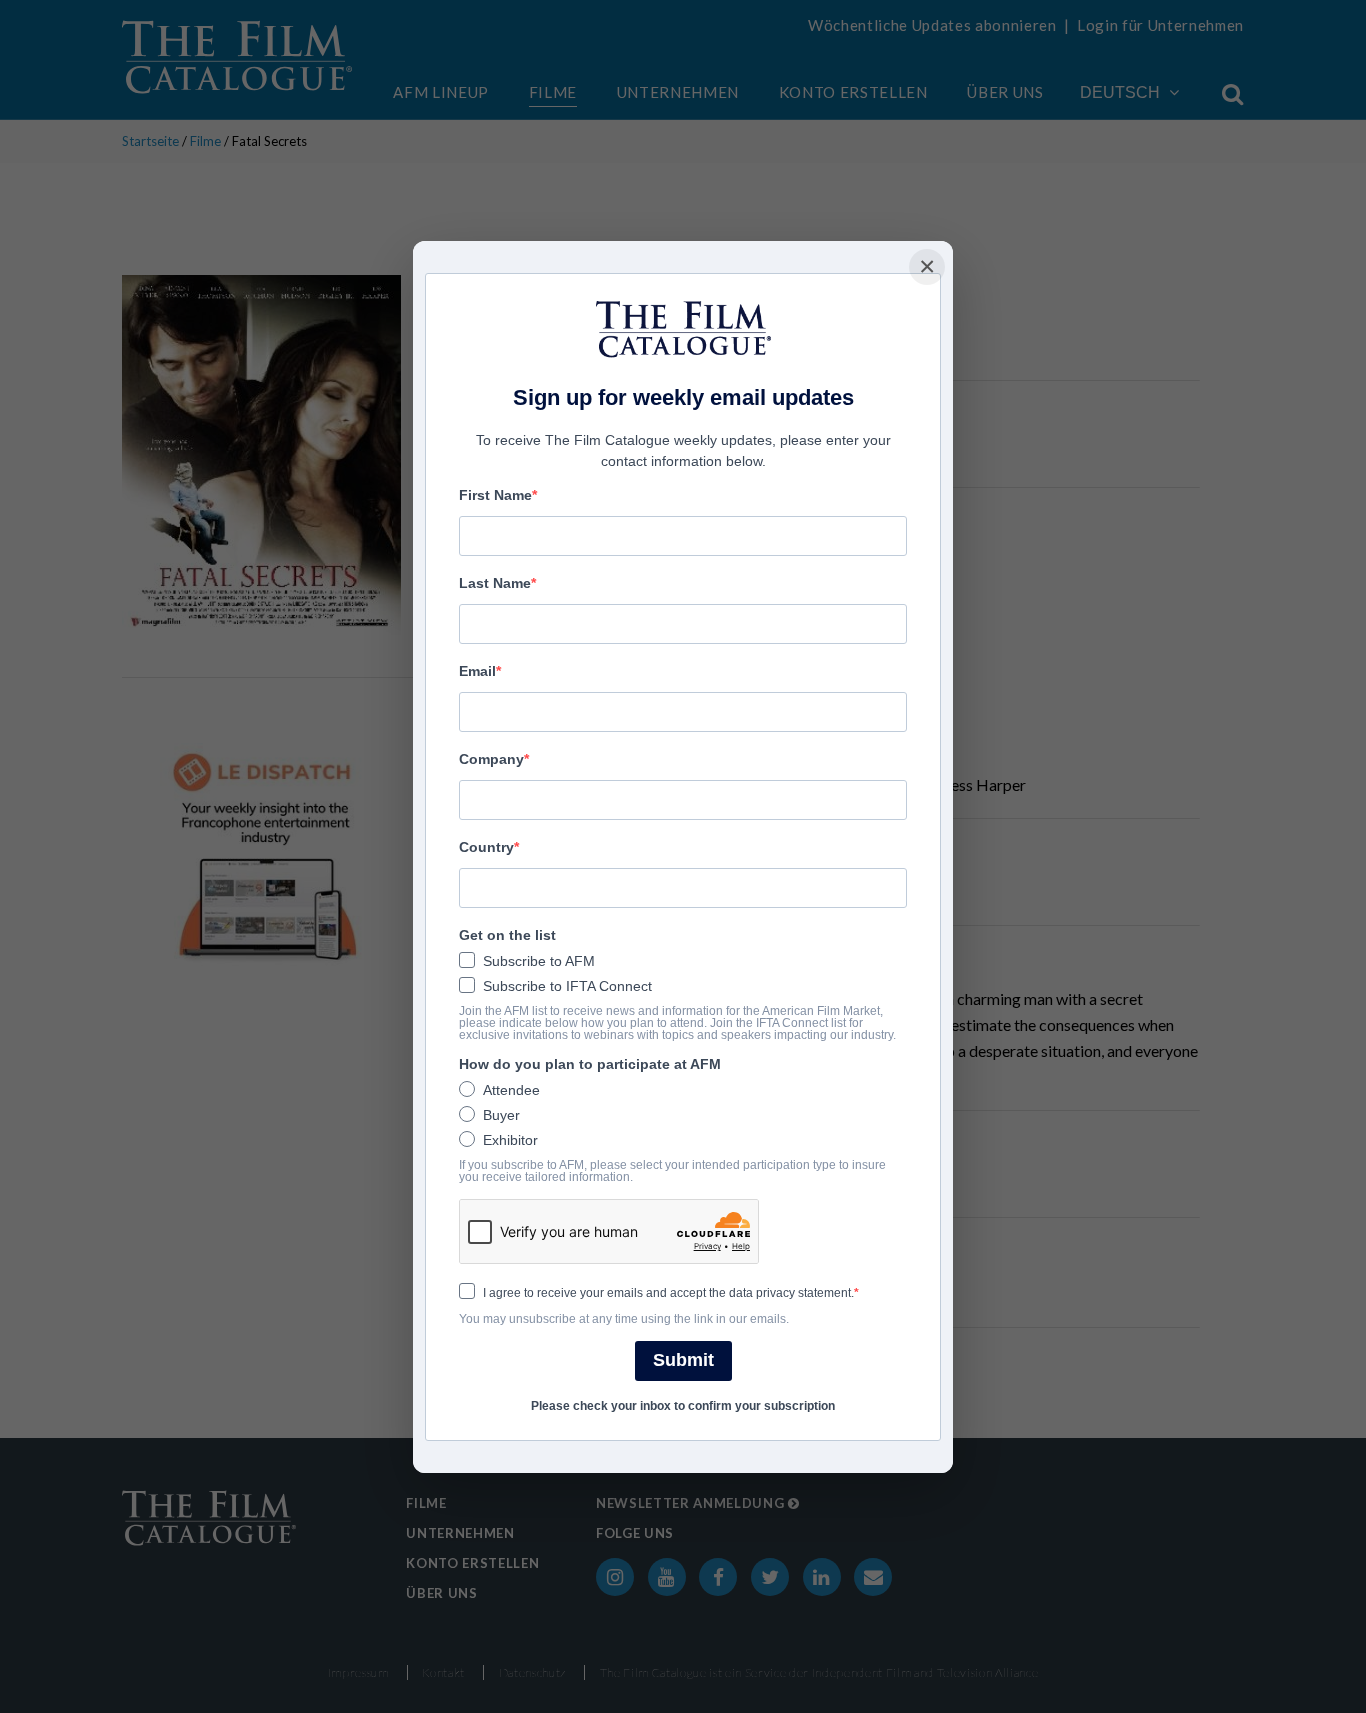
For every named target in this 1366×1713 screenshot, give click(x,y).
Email (477, 671)
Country (486, 847)
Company (491, 759)
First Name (495, 495)
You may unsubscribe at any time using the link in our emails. (624, 1319)
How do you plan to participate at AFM (590, 1064)
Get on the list (507, 935)
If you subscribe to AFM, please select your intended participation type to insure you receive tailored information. (672, 1171)
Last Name (495, 583)
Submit (683, 1360)
